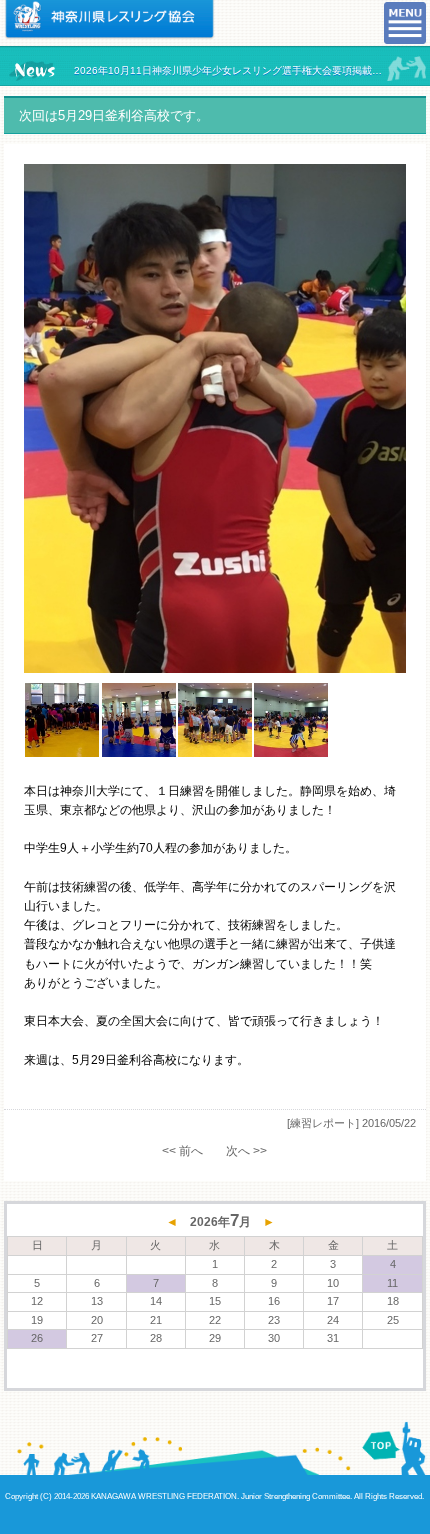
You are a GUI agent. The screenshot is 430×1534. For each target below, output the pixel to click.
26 (37, 1338)
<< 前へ (182, 1151)
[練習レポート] (323, 1123)
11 (392, 1283)
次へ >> (246, 1151)
